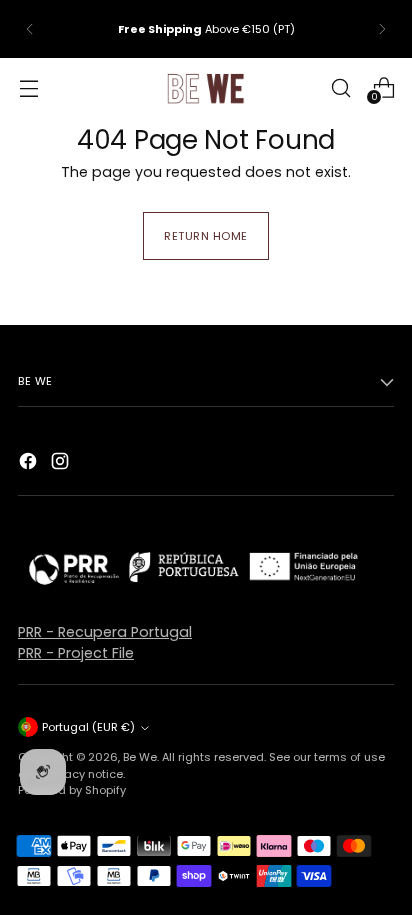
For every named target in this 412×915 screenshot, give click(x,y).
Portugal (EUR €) (88, 727)
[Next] (382, 29)
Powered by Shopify (72, 790)
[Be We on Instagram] (62, 464)
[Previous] (30, 29)
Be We (140, 757)
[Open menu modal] (28, 87)
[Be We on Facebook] (30, 464)
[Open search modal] (340, 87)
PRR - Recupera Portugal (105, 632)
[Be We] (206, 88)
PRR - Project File (76, 653)
